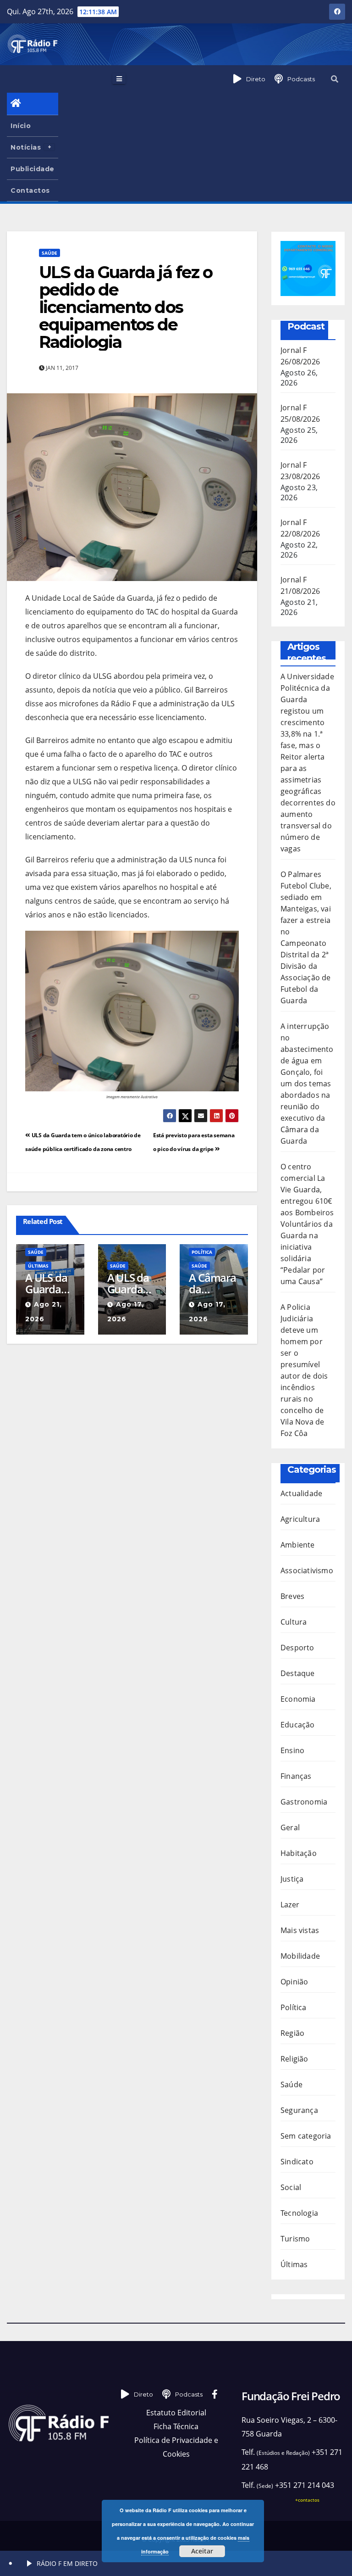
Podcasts (301, 79)
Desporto (297, 1648)
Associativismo (307, 1570)
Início (21, 126)
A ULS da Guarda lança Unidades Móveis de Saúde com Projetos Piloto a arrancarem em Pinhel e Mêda (132, 1283)
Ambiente (298, 1545)
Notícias (26, 147)
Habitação (299, 1853)
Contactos (30, 190)
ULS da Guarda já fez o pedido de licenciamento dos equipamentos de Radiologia (126, 307)
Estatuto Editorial (176, 2413)
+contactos (307, 2500)
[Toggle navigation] (119, 78)
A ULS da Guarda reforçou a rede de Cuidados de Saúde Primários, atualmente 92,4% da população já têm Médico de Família (50, 1283)
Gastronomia (304, 1802)
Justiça (292, 1879)
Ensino (292, 1750)
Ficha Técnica (176, 2426)
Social (291, 2187)
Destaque (298, 1673)
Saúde (49, 253)
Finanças (296, 1776)
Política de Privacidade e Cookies (176, 2447)
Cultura (294, 1622)
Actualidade (301, 1493)
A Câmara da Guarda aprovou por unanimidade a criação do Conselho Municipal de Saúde (214, 1283)
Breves (292, 1596)
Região (292, 2033)
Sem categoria (306, 2136)
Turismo (295, 2239)
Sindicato (297, 2162)
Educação (298, 1725)
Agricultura (300, 1519)
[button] (335, 79)
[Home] (33, 104)
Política (202, 1252)
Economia (298, 1699)
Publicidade (33, 169)
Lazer (290, 1905)
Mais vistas (300, 1930)
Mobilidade (300, 1956)
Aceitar (202, 2551)
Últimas (38, 1266)
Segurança (299, 2110)
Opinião (294, 1982)
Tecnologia (299, 2213)
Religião (294, 2059)
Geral (290, 1827)
